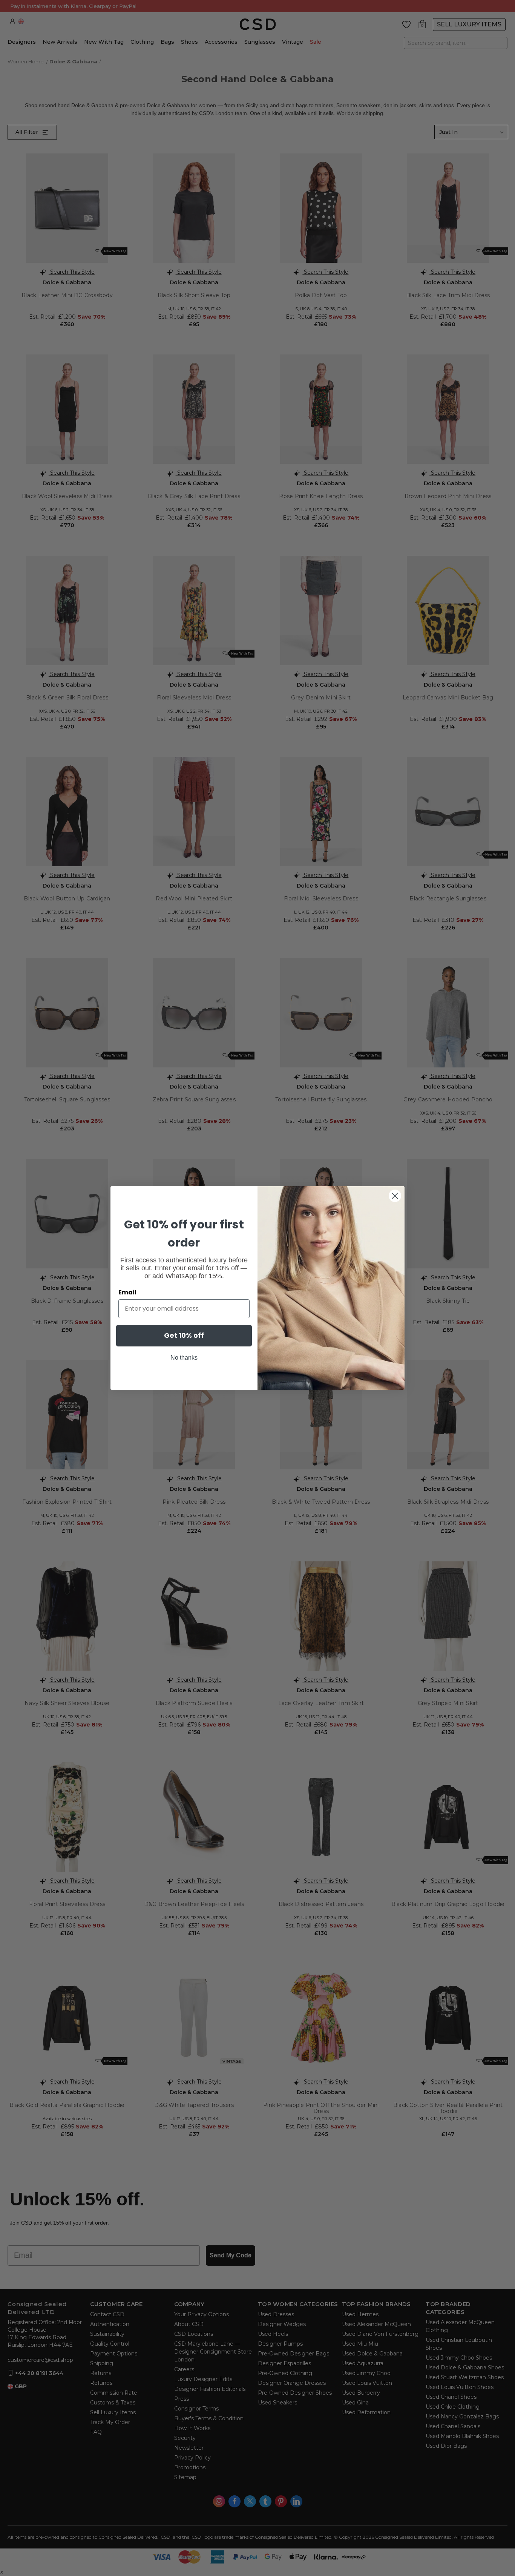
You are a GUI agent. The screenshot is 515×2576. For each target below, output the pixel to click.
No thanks (184, 1358)
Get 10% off (184, 1335)
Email (127, 1292)
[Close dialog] (395, 1196)
